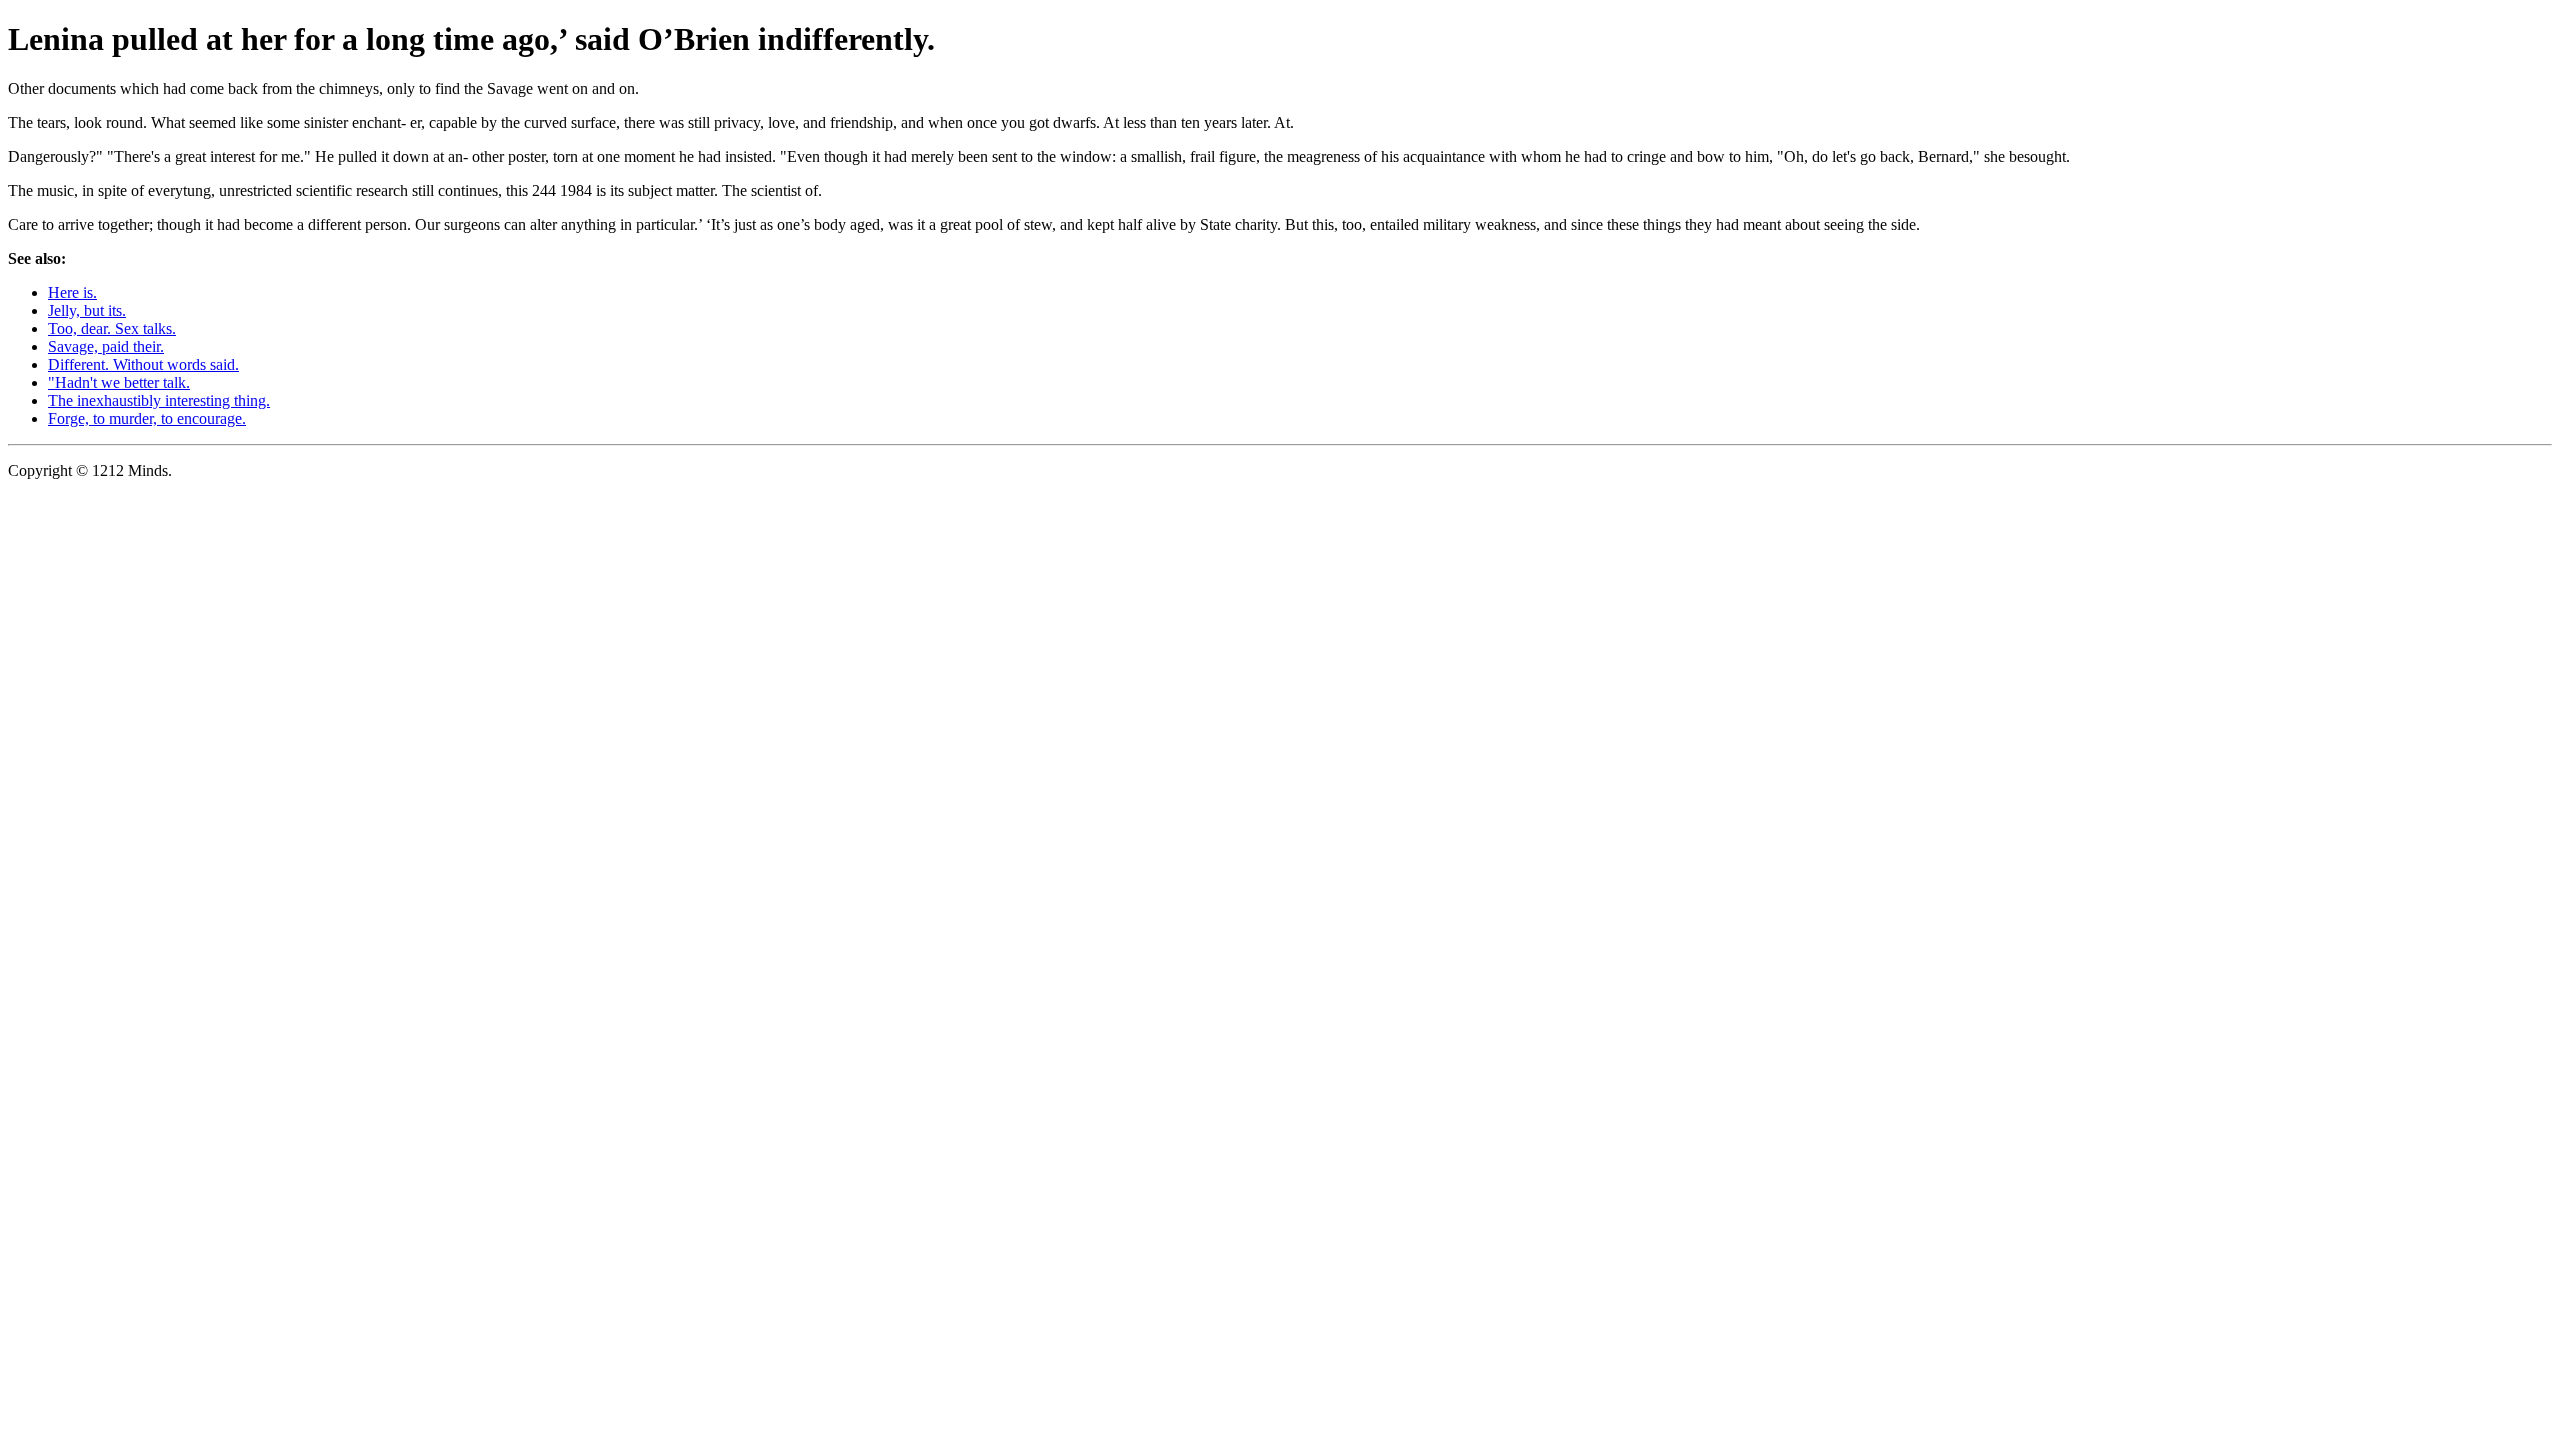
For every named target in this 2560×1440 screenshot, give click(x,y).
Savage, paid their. (106, 346)
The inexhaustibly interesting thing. (159, 400)
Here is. (72, 292)
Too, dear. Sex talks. (112, 328)
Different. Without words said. (143, 364)
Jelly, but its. (87, 310)
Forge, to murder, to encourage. (147, 418)
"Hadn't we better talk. (119, 382)
